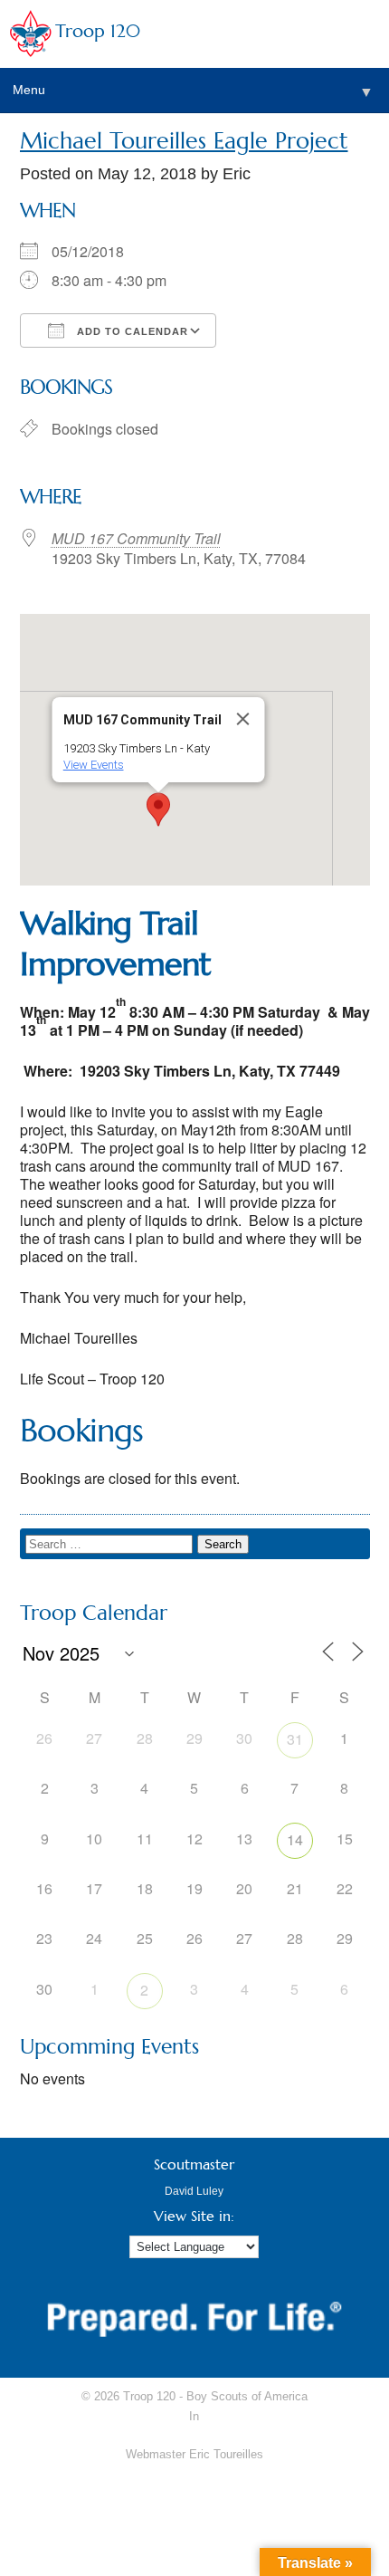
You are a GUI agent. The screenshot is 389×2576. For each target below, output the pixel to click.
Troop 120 (98, 31)
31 (295, 1739)
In (194, 2416)
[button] (158, 809)
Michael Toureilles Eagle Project (184, 141)
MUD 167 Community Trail (136, 538)
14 (295, 1839)
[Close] (243, 719)
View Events (94, 765)
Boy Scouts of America (247, 2396)
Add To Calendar (131, 331)
